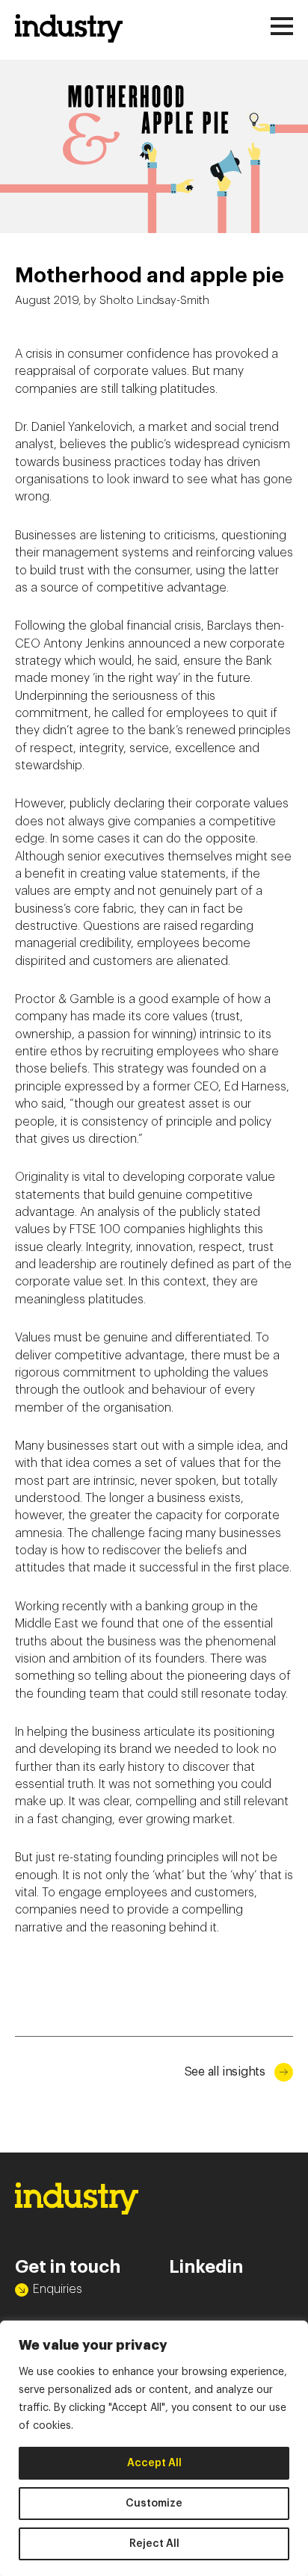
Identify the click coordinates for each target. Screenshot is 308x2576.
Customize (154, 2504)
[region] (154, 2448)
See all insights (225, 2072)
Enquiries (58, 2289)
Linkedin (206, 2267)
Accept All (154, 2463)
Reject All (154, 2544)
